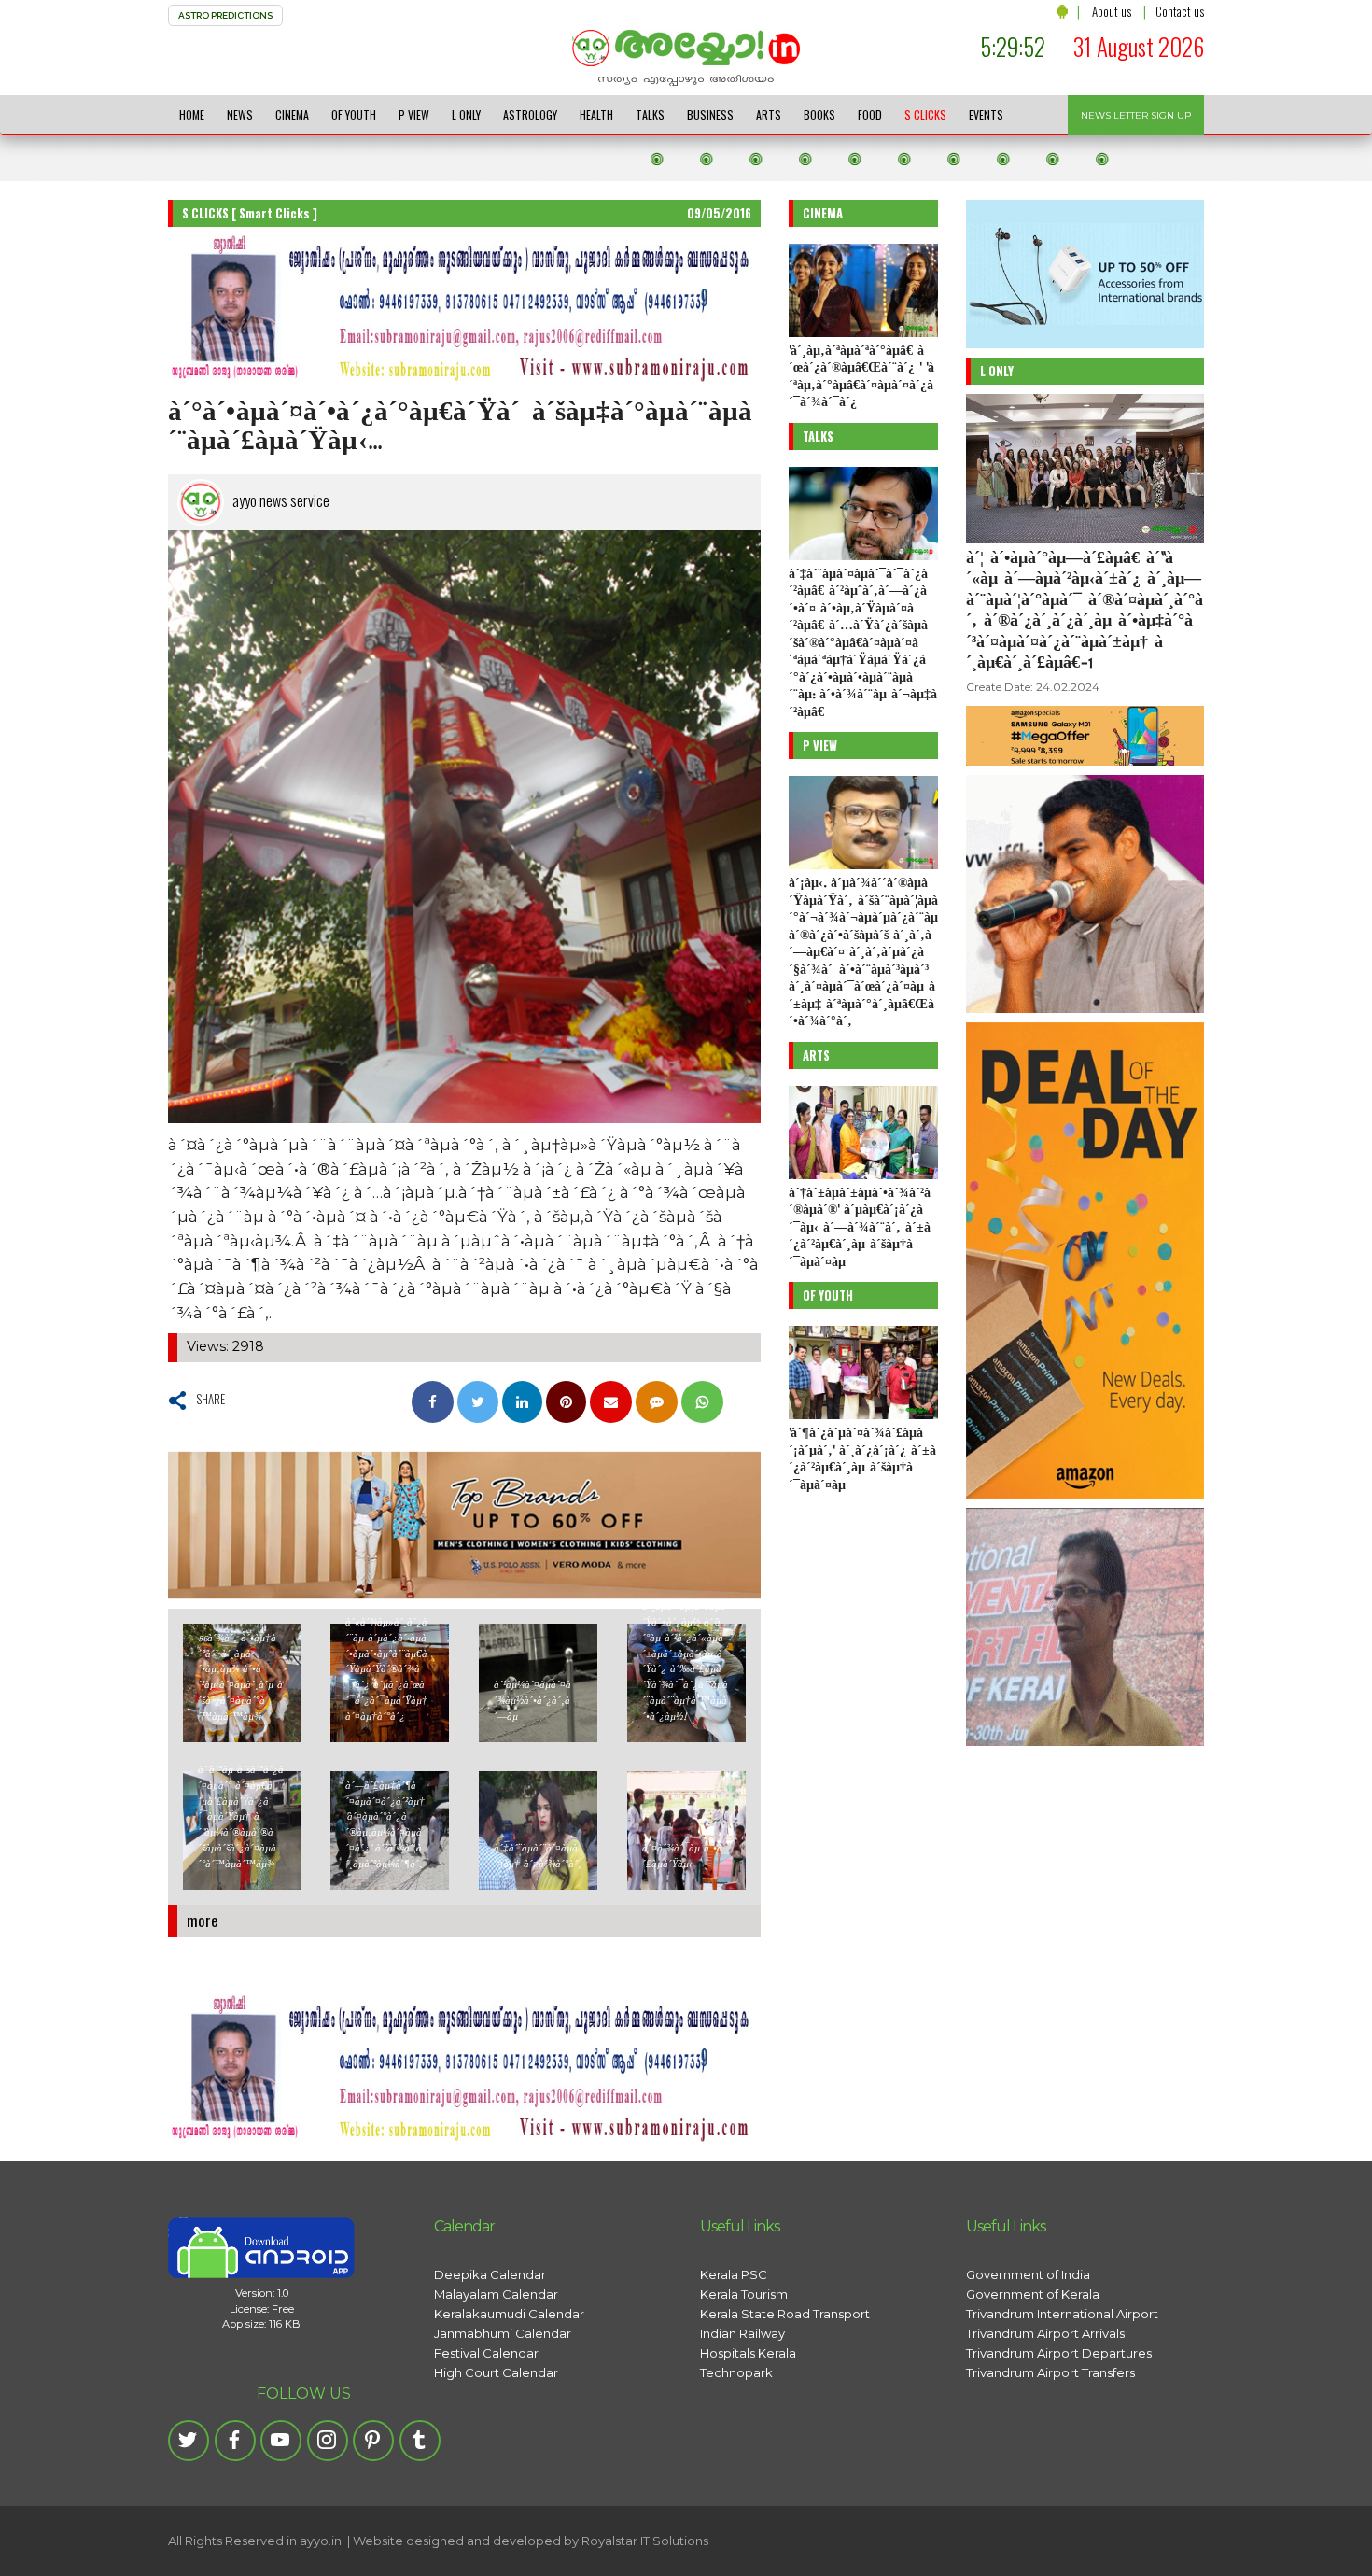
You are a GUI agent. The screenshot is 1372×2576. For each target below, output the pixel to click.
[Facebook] (235, 2441)
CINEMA (292, 114)
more (203, 1920)
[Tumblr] (420, 2441)
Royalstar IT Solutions (645, 2541)
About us (1112, 11)
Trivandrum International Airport (1062, 2314)
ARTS (769, 114)
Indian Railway (742, 2333)
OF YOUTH (354, 114)
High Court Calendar (496, 2372)
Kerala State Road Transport (785, 2314)
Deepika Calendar (490, 2274)
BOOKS (819, 114)
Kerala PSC (734, 2274)
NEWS (240, 114)
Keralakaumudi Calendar (509, 2314)
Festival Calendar (486, 2353)
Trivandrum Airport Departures (1059, 2353)
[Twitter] (189, 2441)
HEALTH (596, 114)
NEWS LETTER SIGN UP (1136, 115)
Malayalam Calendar (496, 2294)
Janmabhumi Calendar (503, 2333)
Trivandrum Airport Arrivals (1045, 2333)
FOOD (870, 114)
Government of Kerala (1033, 2294)
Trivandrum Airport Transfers (1050, 2372)
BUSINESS (710, 114)
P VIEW (414, 114)
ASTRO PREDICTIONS (225, 15)
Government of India (1028, 2274)
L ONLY (466, 114)
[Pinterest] (373, 2441)
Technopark (736, 2372)
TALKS (650, 114)
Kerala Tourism (744, 2294)
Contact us (1180, 11)
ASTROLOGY (530, 114)
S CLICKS (925, 114)
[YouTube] (281, 2441)
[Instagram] (328, 2441)
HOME (192, 114)
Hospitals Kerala (748, 2353)
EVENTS (986, 114)
